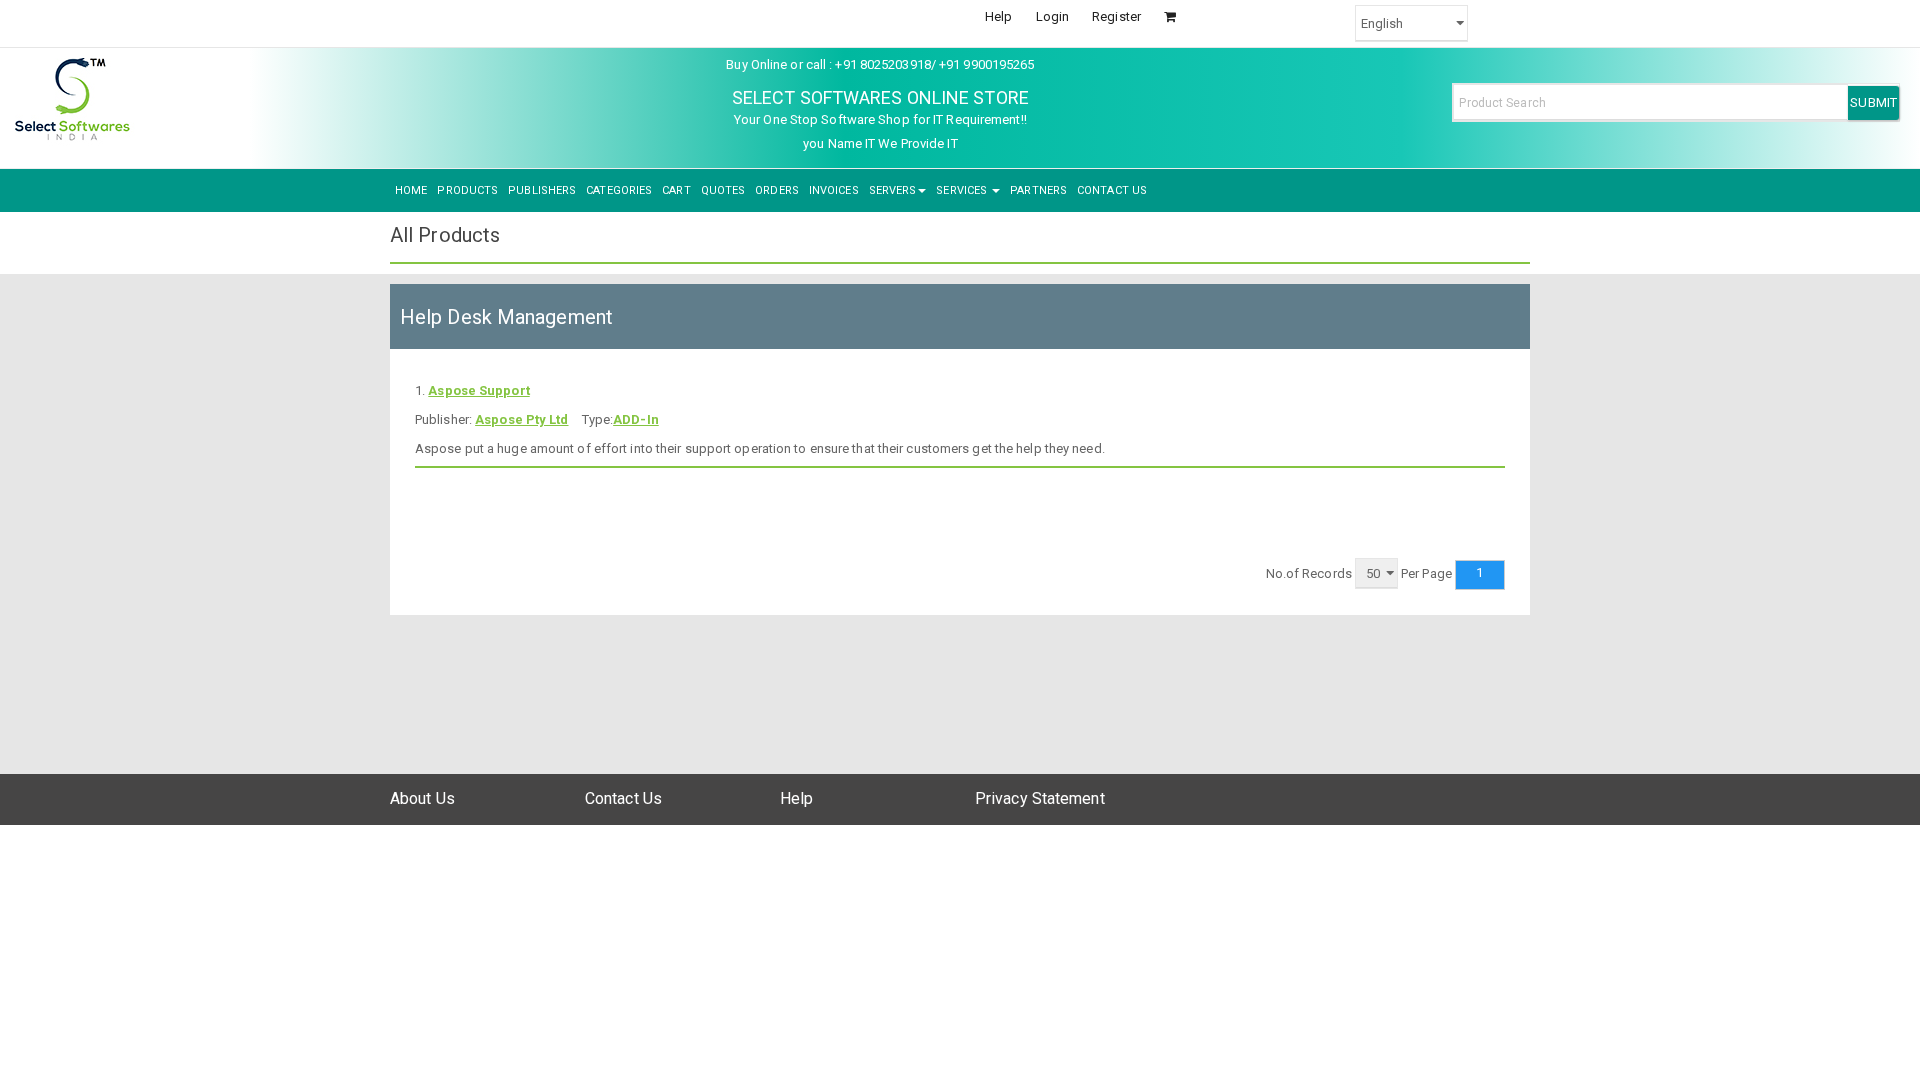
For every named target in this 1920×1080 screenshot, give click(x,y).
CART (676, 190)
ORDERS (777, 190)
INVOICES (834, 190)
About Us (422, 798)
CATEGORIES (619, 190)
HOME (411, 190)
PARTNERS (1038, 190)
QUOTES (723, 190)
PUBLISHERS (542, 190)
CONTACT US (1112, 190)
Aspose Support (478, 390)
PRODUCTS (467, 190)
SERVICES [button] (963, 190)
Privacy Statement (1040, 798)
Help (998, 16)
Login (1053, 16)
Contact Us (623, 798)
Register (1116, 16)
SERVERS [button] (893, 190)
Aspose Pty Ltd (521, 419)
